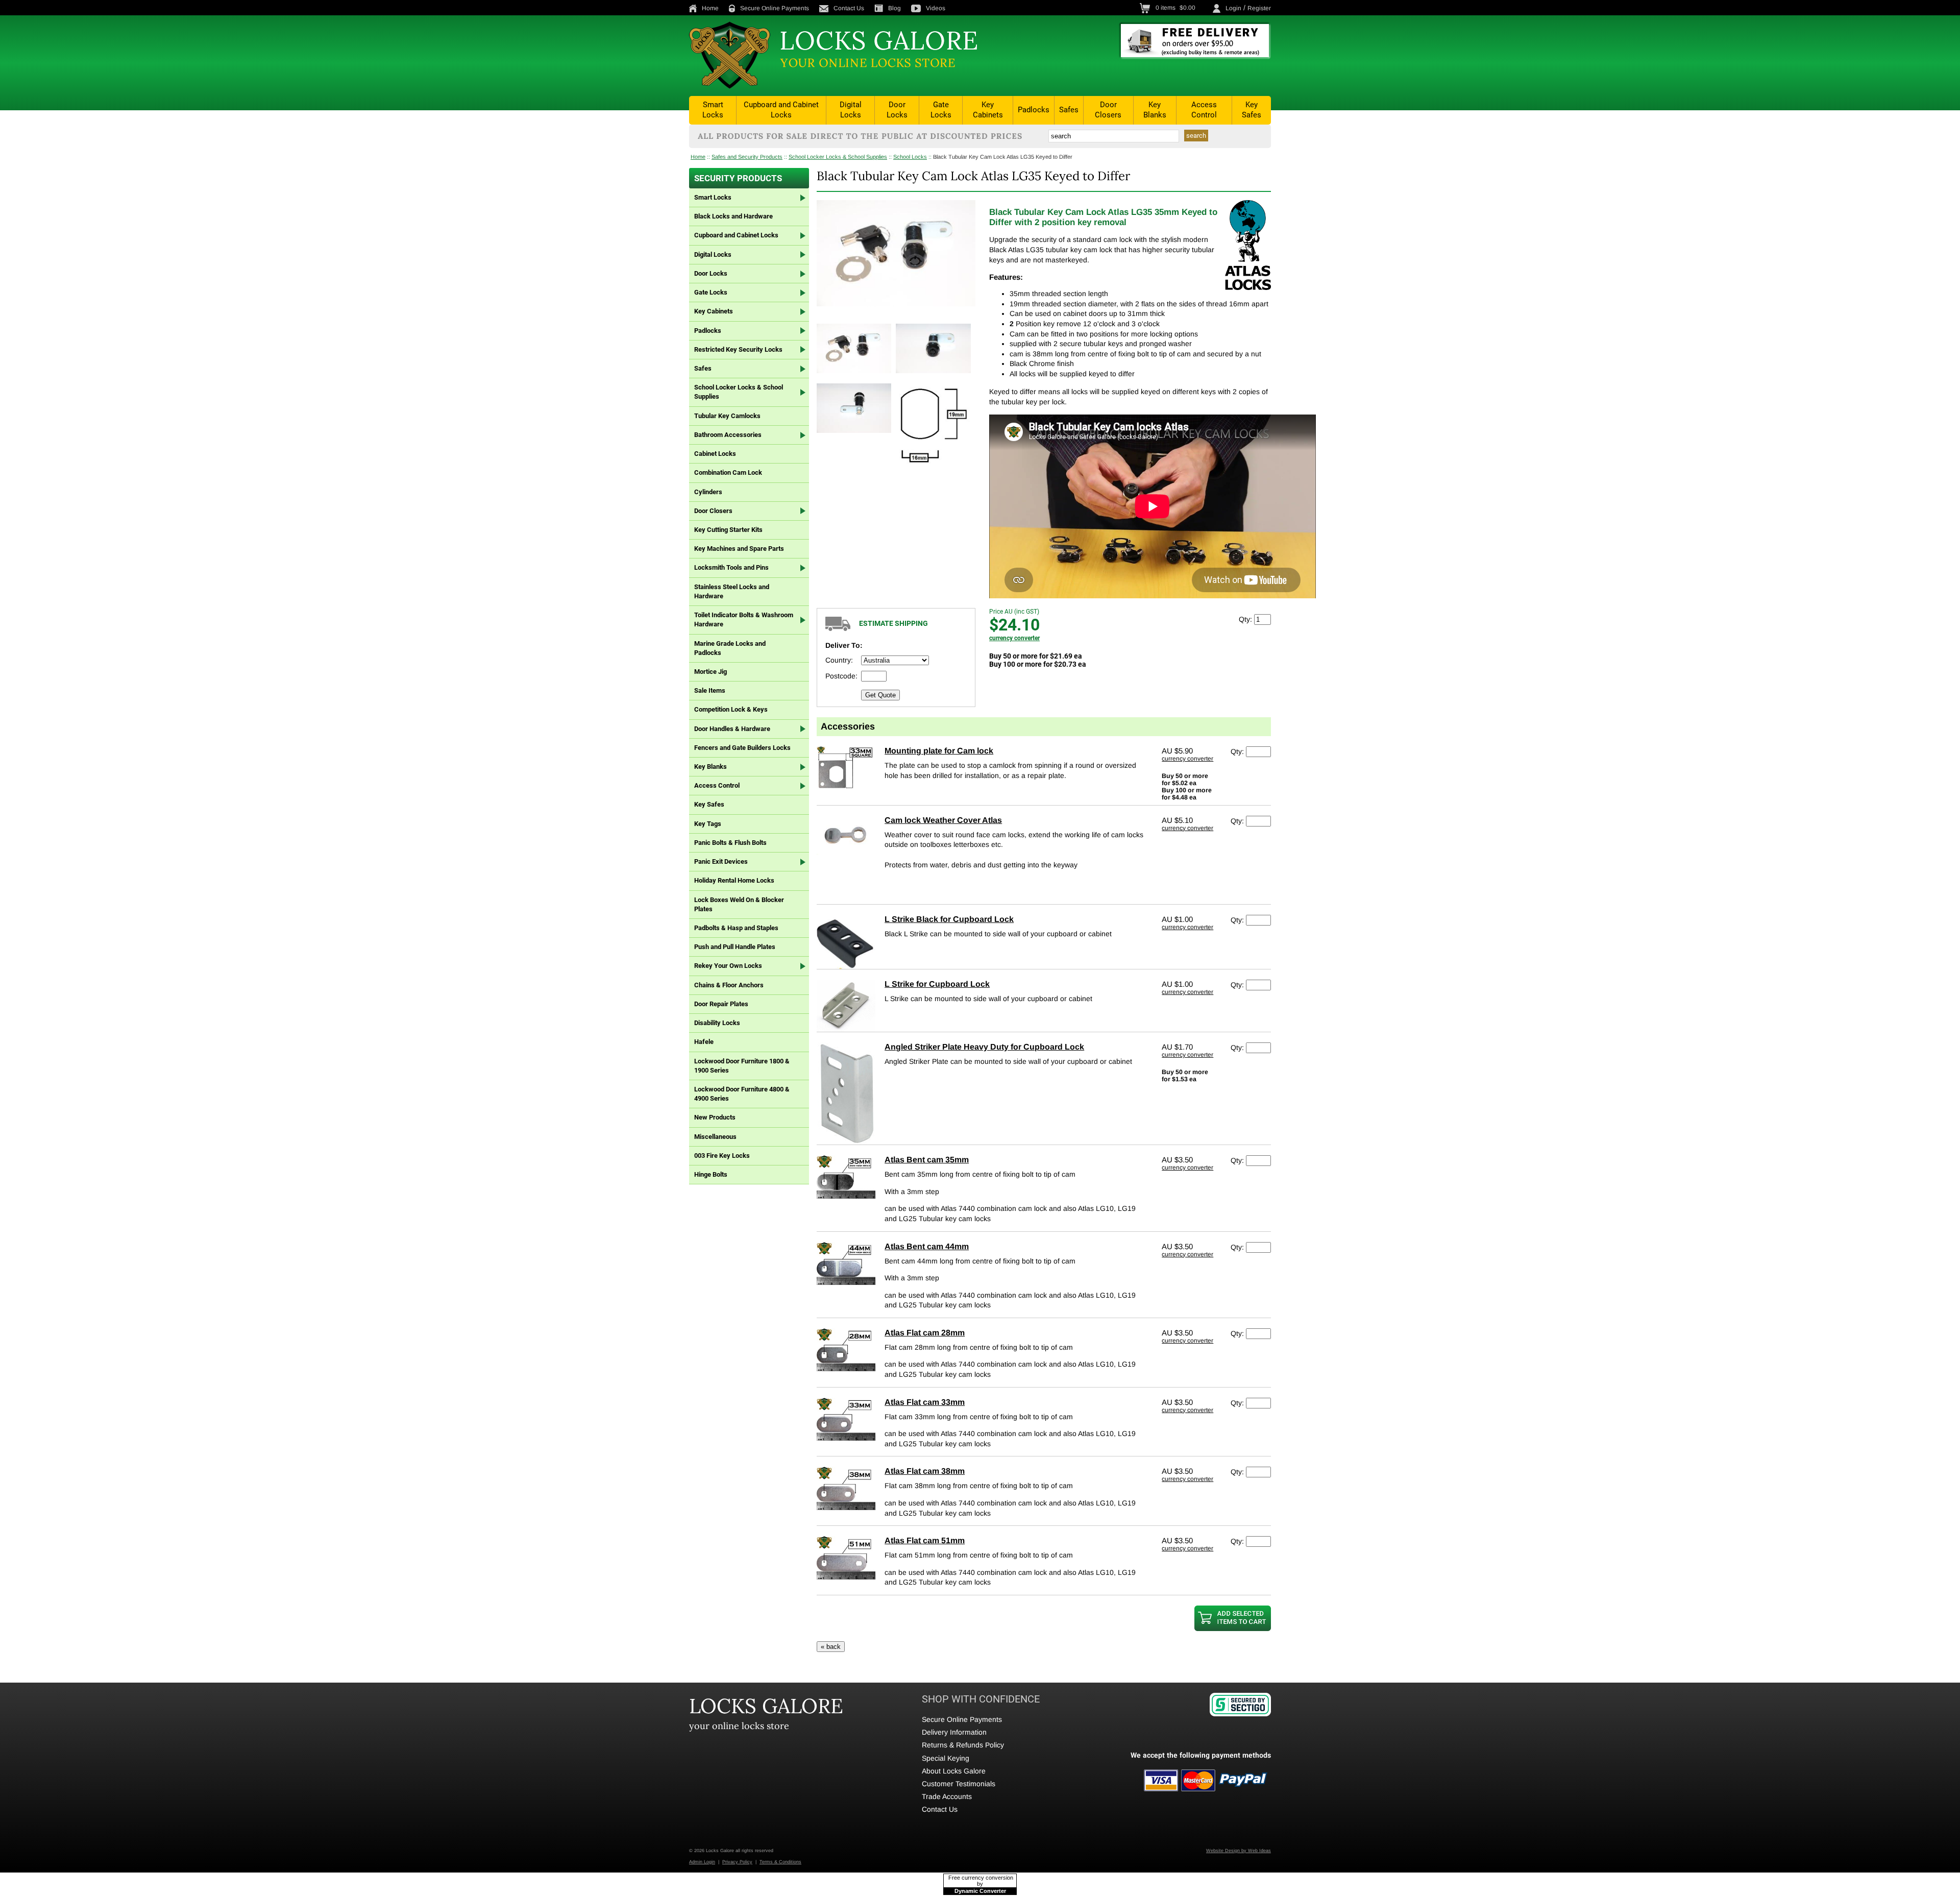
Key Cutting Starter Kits (728, 530)
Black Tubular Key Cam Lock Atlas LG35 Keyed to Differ (1003, 157)
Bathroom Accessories (728, 435)
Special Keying (946, 1758)
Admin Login (702, 1862)
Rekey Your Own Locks (728, 966)
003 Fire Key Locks (722, 1156)
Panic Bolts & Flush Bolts (730, 843)
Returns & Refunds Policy (963, 1745)
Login (1233, 8)
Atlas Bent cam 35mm (927, 1160)
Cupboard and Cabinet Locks (781, 110)
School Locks (910, 157)
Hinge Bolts (711, 1174)
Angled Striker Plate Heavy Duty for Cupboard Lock (984, 1047)
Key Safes (1252, 110)
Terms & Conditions (780, 1862)
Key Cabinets (988, 110)
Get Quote (880, 695)
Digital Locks (851, 110)
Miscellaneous (715, 1137)
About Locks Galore (954, 1771)
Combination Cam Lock (728, 472)
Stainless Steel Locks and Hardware (732, 591)
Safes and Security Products (747, 157)
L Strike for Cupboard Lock (937, 984)
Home (710, 8)
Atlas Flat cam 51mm (925, 1540)
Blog (895, 8)
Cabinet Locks (715, 454)
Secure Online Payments (775, 8)
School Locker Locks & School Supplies (838, 157)
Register (1259, 8)
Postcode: (841, 676)
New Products (715, 1117)
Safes (1069, 110)
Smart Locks (713, 110)
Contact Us (849, 8)
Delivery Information (954, 1732)
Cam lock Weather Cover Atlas (943, 820)
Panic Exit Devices (721, 861)
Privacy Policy (737, 1862)
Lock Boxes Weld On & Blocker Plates (739, 904)
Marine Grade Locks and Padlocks (730, 648)
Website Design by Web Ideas (1239, 1851)
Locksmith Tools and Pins (731, 567)
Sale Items (710, 690)
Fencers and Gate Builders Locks (742, 748)
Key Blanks (1155, 110)
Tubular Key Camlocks (727, 416)
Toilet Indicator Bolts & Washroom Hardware (744, 619)
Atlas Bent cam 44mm (927, 1246)
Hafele (704, 1042)
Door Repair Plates (721, 1004)
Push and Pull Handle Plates (735, 947)
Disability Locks (717, 1023)
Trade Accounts (947, 1796)
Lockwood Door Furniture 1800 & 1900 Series (742, 1066)
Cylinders (708, 492)
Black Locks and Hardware (733, 216)
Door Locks (897, 110)
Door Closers (1108, 110)
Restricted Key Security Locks (738, 349)
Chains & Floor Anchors (729, 985)
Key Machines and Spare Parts (739, 549)
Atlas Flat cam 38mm (925, 1471)
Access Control (1204, 110)
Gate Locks (941, 110)
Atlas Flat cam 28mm (925, 1333)
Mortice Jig (710, 672)
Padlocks (1034, 110)
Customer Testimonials (959, 1784)
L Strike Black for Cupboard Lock (949, 919)
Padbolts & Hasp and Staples (736, 928)
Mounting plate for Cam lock (939, 751)
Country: (839, 660)
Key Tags (708, 824)
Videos (936, 8)
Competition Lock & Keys (731, 709)
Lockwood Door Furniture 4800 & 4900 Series (742, 1094)
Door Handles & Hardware (732, 729)
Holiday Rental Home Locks (734, 880)
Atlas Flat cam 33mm (925, 1402)
